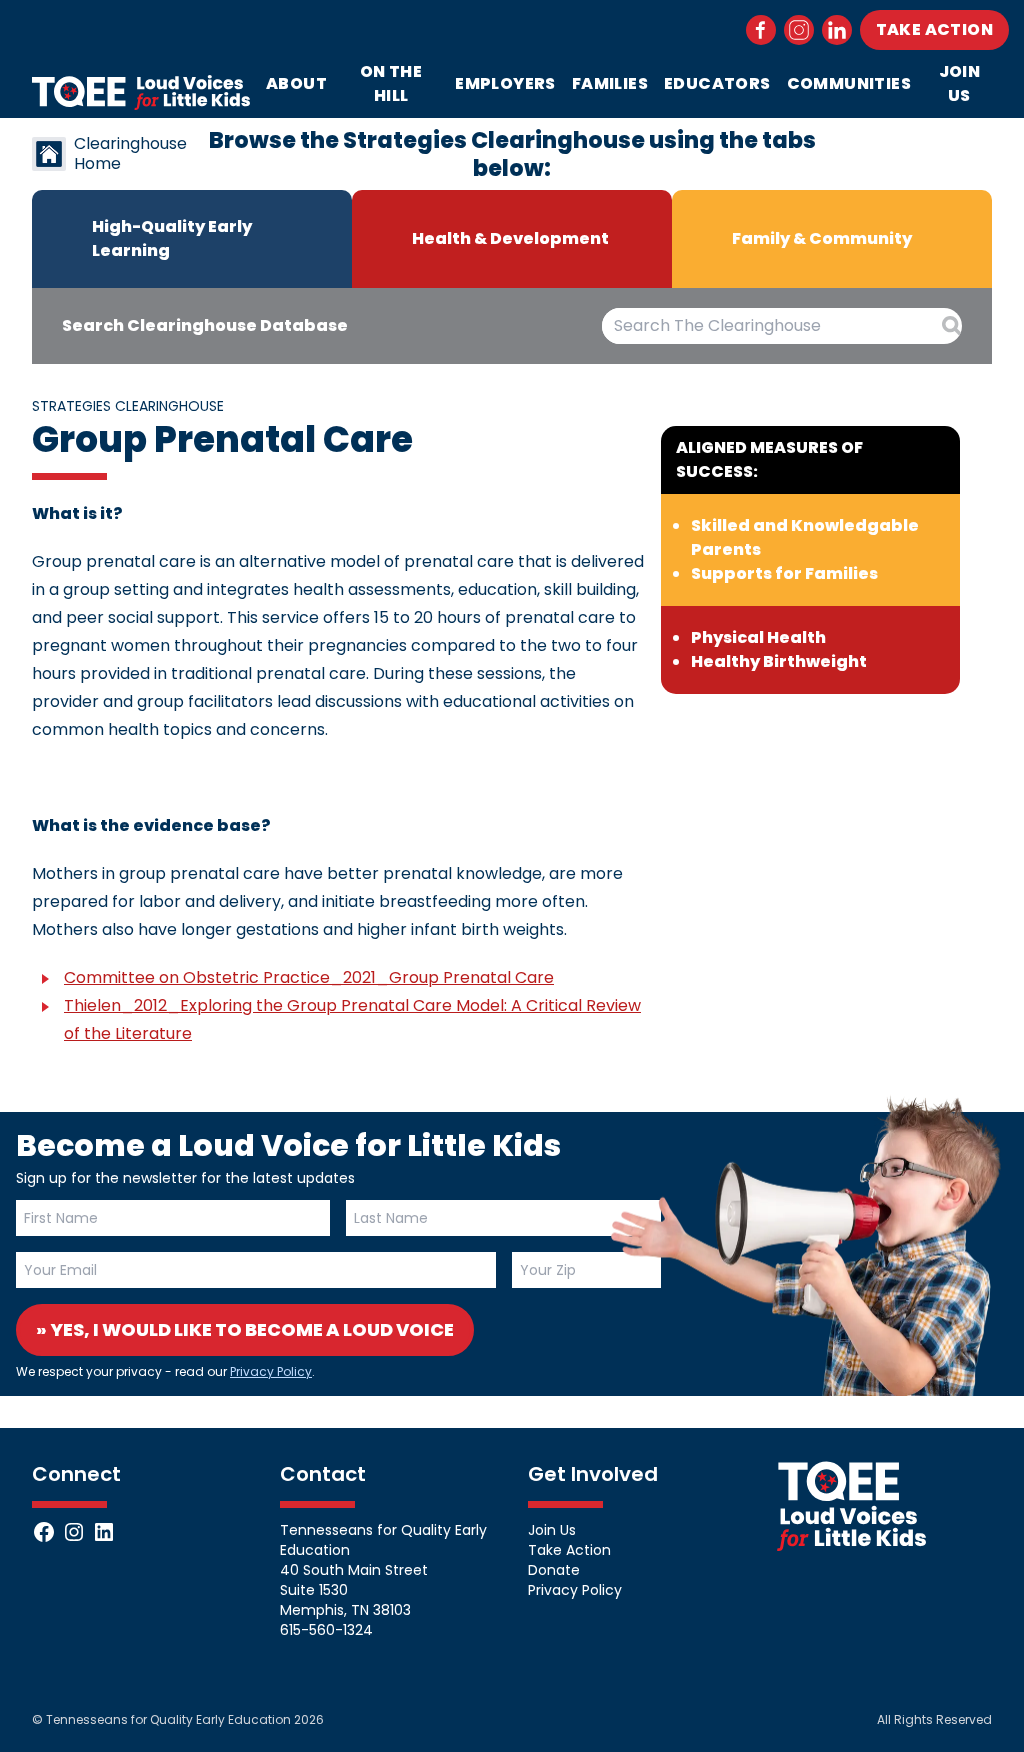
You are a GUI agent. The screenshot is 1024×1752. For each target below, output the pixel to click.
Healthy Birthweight (779, 661)
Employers (505, 83)
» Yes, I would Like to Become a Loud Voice (245, 1329)
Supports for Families (784, 573)
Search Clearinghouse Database (205, 325)
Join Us (960, 83)
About (296, 83)
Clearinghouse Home (130, 154)
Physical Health (758, 637)
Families (610, 83)
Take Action (934, 29)
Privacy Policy (271, 1371)
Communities (849, 83)
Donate (554, 1570)
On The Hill (391, 83)
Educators (717, 83)
